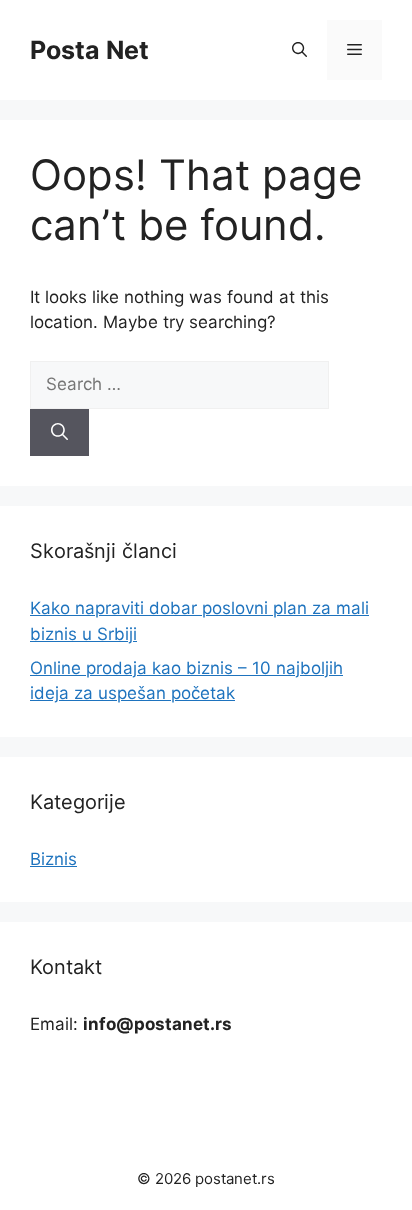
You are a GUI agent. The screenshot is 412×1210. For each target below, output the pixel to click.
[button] (299, 50)
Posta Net (89, 50)
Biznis (53, 859)
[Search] (59, 433)
